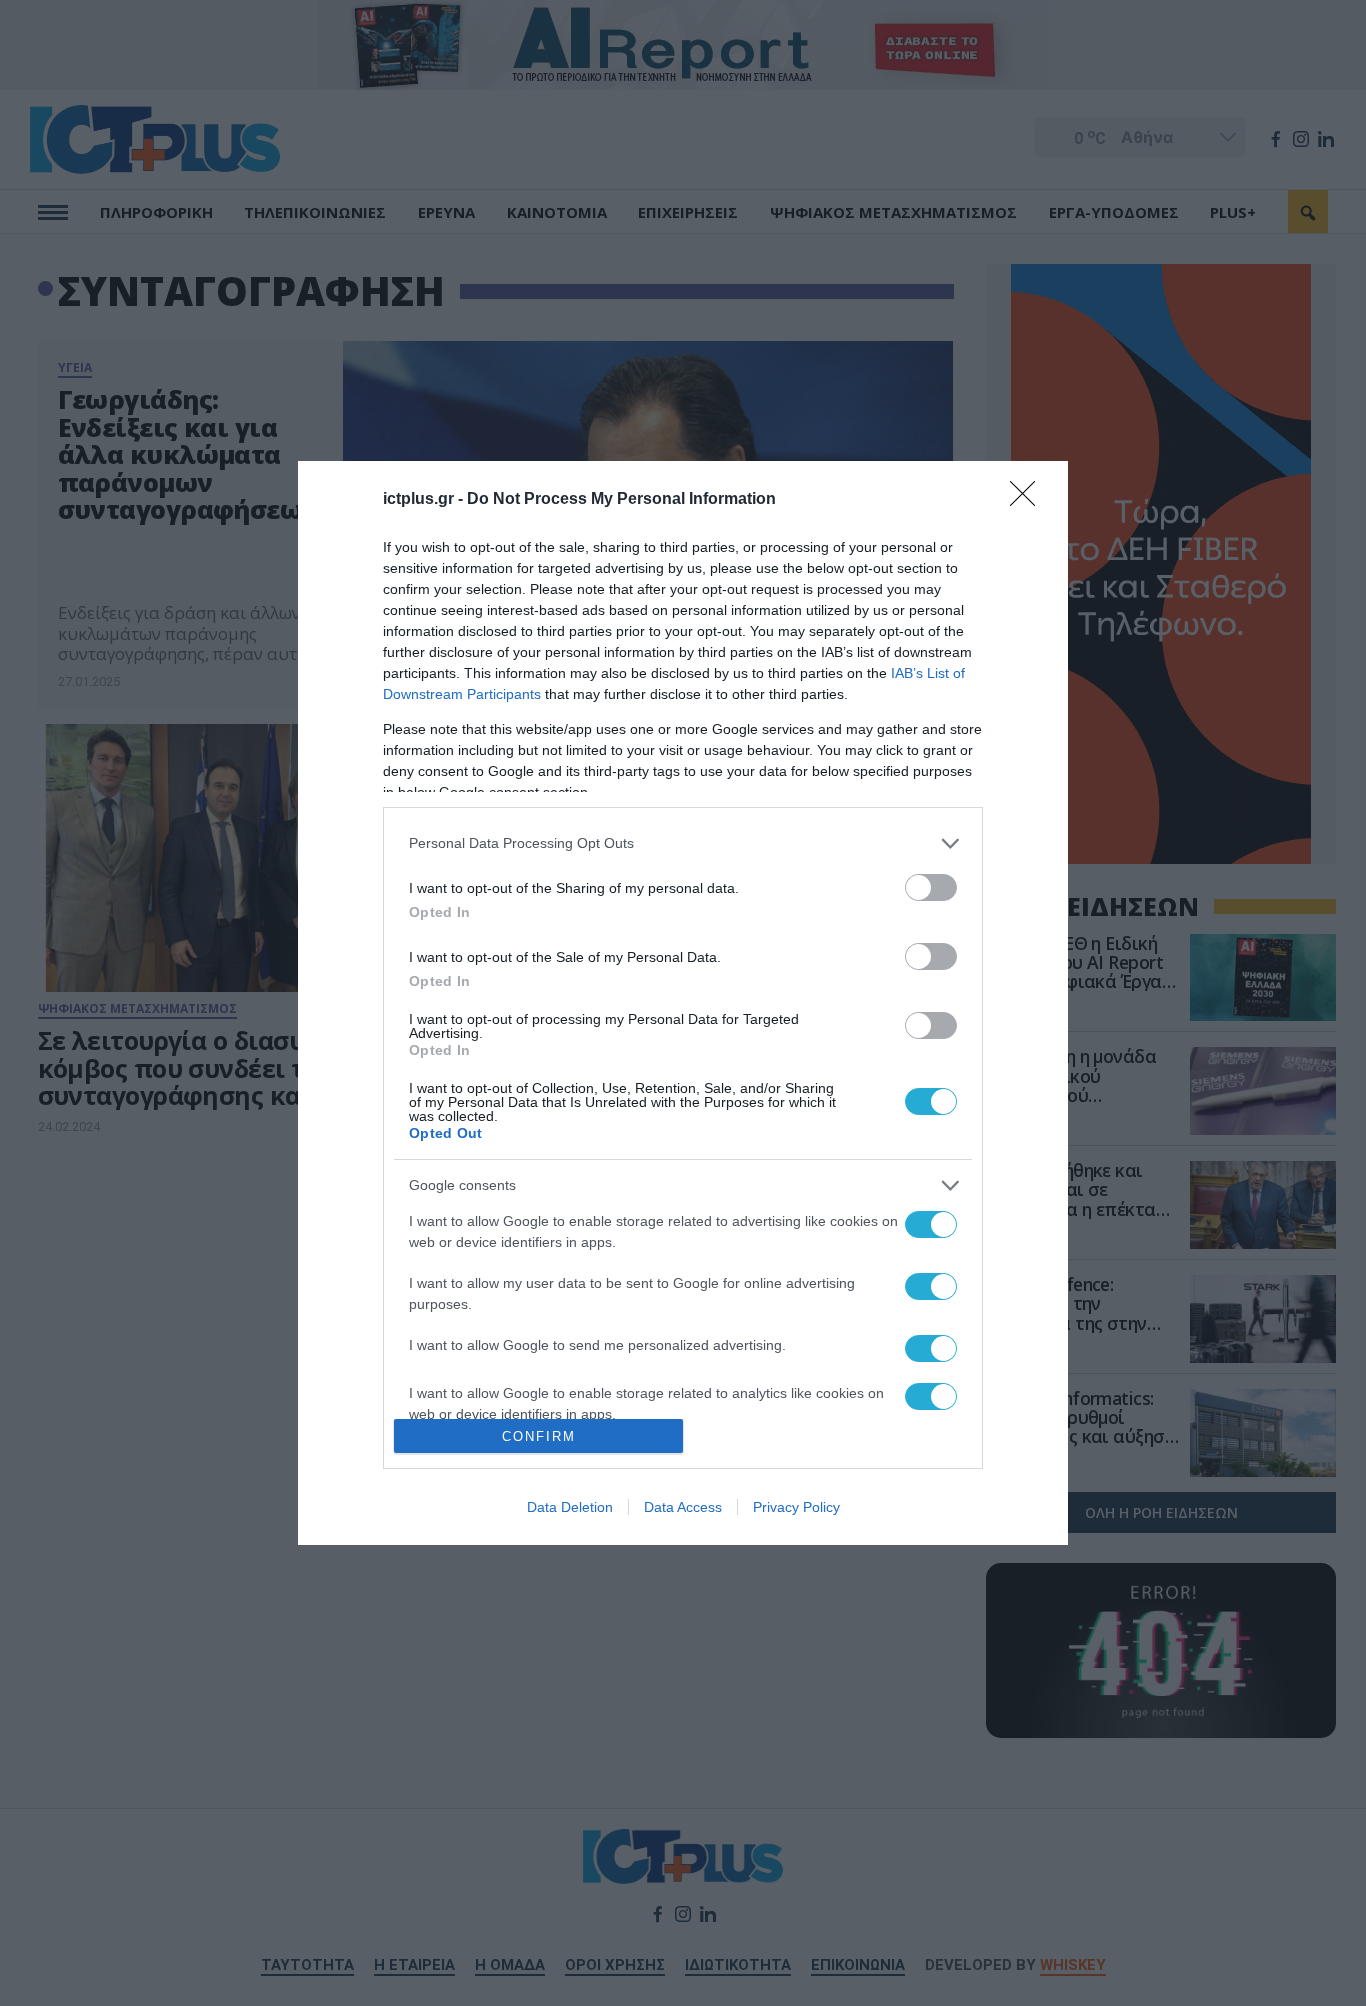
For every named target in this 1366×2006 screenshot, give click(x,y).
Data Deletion (570, 1507)
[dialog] (683, 1003)
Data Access (683, 1507)
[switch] (931, 887)
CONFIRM (539, 1436)
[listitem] (683, 843)
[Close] (1029, 500)
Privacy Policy (796, 1507)
